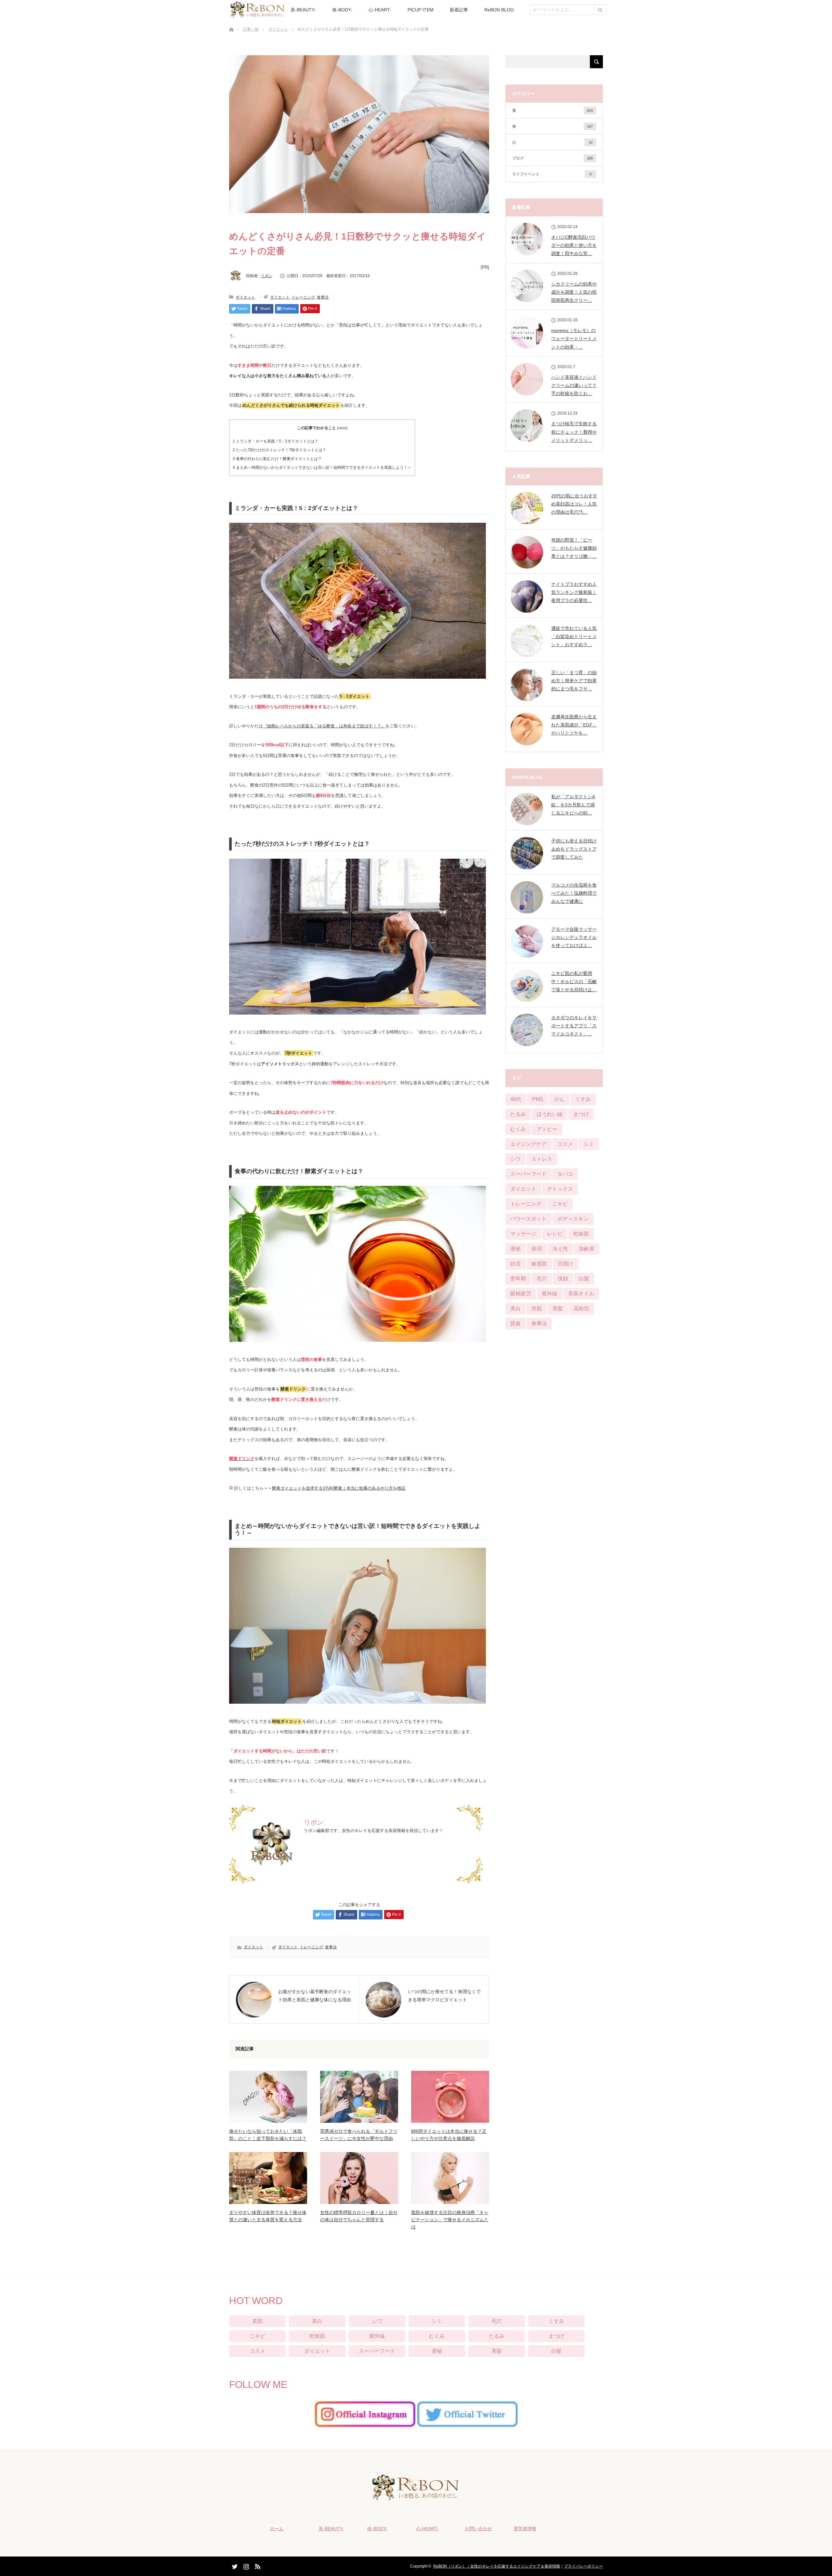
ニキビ (560, 1204)
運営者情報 (525, 2529)
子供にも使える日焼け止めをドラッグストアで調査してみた (574, 849)
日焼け (565, 1264)
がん (559, 1099)
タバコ (565, 1174)
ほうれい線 (550, 1114)
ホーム (277, 2529)
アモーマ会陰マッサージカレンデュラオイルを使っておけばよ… (574, 937)
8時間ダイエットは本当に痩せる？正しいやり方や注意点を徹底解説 (449, 2135)
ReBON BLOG (499, 10)
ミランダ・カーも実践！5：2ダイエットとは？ (276, 441)
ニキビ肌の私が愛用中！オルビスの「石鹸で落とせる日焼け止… (574, 981)
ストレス (542, 1159)
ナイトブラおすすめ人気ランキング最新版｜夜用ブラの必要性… (574, 592)
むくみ (518, 1129)
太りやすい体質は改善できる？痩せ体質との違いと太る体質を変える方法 (268, 2216)
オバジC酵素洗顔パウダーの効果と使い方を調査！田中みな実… (574, 245)
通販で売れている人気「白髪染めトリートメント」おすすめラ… (574, 636)
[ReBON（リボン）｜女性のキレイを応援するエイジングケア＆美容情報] (416, 2496)
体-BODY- (342, 10)
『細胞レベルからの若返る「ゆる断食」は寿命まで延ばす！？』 (324, 726)
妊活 (515, 1264)
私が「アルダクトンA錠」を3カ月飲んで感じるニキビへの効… (573, 805)
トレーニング (303, 297)
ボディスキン (573, 1219)
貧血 (515, 1323)
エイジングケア (528, 1144)
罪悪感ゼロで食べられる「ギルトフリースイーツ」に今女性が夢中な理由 (359, 2135)
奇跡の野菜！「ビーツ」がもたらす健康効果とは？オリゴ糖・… (574, 548)
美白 (515, 1308)
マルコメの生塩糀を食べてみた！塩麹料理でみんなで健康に (574, 893)
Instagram (245, 2565)
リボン (266, 276)
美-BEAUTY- (303, 10)
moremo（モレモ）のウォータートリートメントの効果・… (574, 339)
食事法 (323, 297)
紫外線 (550, 1294)
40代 (516, 1099)
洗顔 (563, 1279)
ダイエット (278, 29)
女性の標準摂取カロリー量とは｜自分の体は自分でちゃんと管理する (359, 2216)
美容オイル (581, 1294)
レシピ (555, 1234)
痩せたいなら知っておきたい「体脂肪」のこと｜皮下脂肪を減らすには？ (268, 2135)
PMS (538, 1099)
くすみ (583, 1099)
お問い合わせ (478, 2529)
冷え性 (560, 1249)
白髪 (584, 1279)
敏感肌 (539, 1264)
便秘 (515, 1249)
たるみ (518, 1114)
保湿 (537, 1249)
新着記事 (459, 10)
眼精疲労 (521, 1294)
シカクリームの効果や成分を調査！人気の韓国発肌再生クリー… (574, 292)
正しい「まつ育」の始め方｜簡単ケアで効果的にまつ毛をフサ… (574, 681)
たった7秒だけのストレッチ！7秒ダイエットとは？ (279, 450)
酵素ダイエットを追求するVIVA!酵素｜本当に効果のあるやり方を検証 (339, 1488)
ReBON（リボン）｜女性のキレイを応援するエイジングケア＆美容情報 (497, 2566)
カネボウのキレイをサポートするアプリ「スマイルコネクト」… (574, 1026)
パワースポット (528, 1219)
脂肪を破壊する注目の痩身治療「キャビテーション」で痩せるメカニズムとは (450, 2220)
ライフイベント (552, 174)
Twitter (234, 2565)
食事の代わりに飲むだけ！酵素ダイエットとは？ (277, 459)
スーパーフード (528, 1174)
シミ (589, 1144)
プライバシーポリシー (583, 2566)
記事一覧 (251, 29)
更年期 (518, 1279)
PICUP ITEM (421, 10)
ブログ (552, 158)
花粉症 (581, 1308)
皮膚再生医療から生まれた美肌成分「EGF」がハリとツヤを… (574, 725)
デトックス (560, 1189)
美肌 (537, 1308)
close (342, 428)
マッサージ (523, 1234)
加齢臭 (587, 1249)
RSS (257, 2565)
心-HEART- (380, 10)
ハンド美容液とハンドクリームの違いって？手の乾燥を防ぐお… (574, 385)
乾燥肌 (581, 1234)
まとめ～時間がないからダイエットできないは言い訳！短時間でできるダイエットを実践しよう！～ (322, 468)
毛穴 (542, 1279)
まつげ (581, 1114)
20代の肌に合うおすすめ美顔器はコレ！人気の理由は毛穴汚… (574, 504)
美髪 (558, 1308)
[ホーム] (231, 22)
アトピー (547, 1129)
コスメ (565, 1144)
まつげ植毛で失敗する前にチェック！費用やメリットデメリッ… (574, 432)
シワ (515, 1159)
